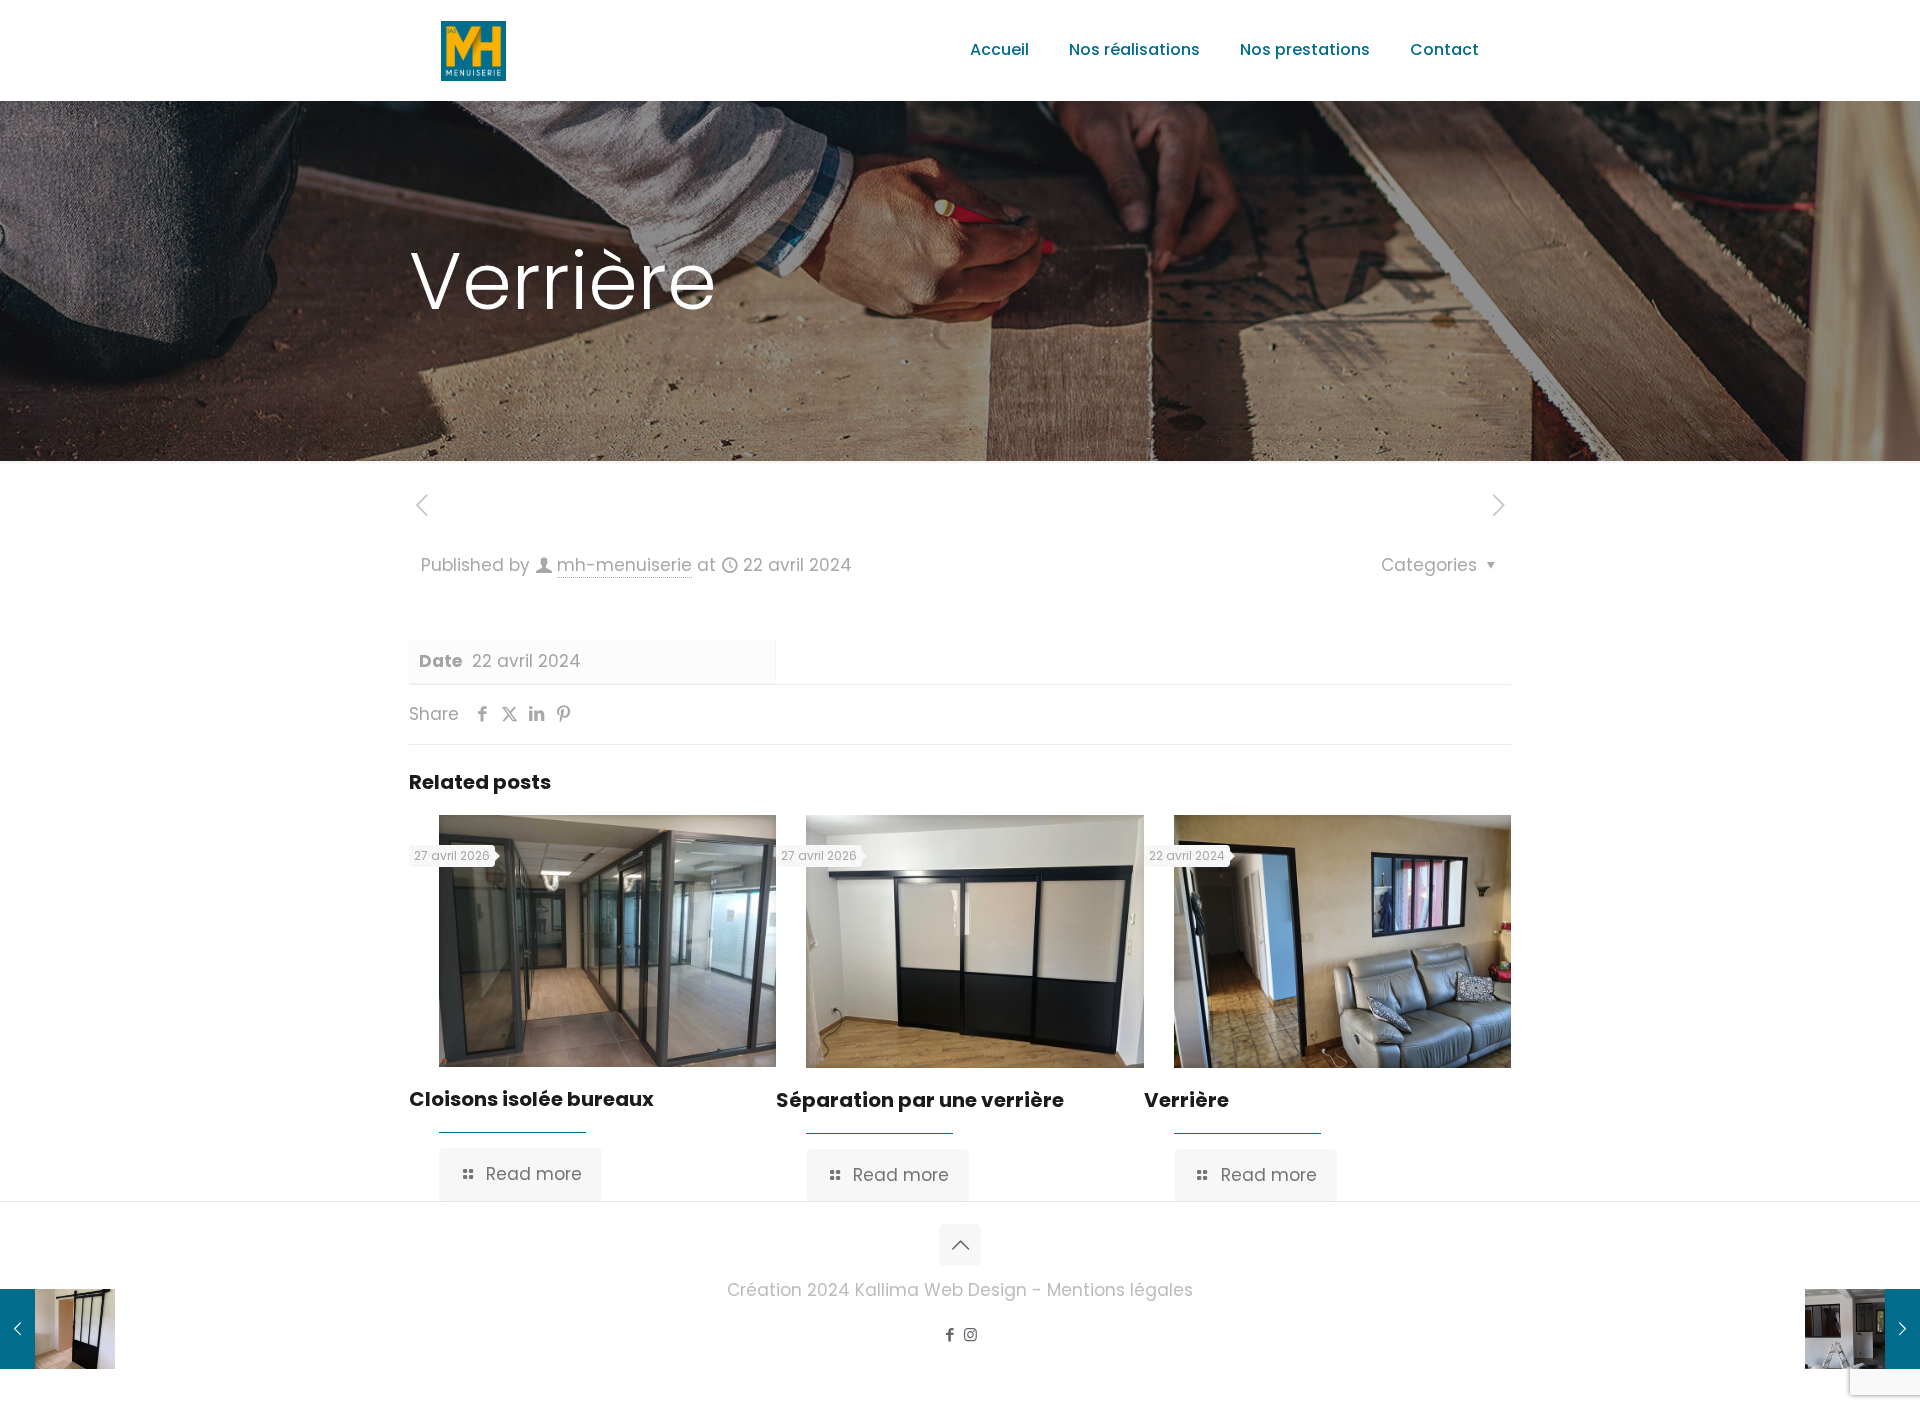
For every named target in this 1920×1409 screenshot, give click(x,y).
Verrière (1186, 1100)
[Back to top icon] (960, 1245)
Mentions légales (1120, 1290)
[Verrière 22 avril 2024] (57, 1329)
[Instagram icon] (970, 1334)
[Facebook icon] (949, 1334)
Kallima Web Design (941, 1290)
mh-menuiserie (624, 565)
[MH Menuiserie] (473, 50)
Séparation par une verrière (920, 1100)
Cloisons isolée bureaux (531, 1099)
